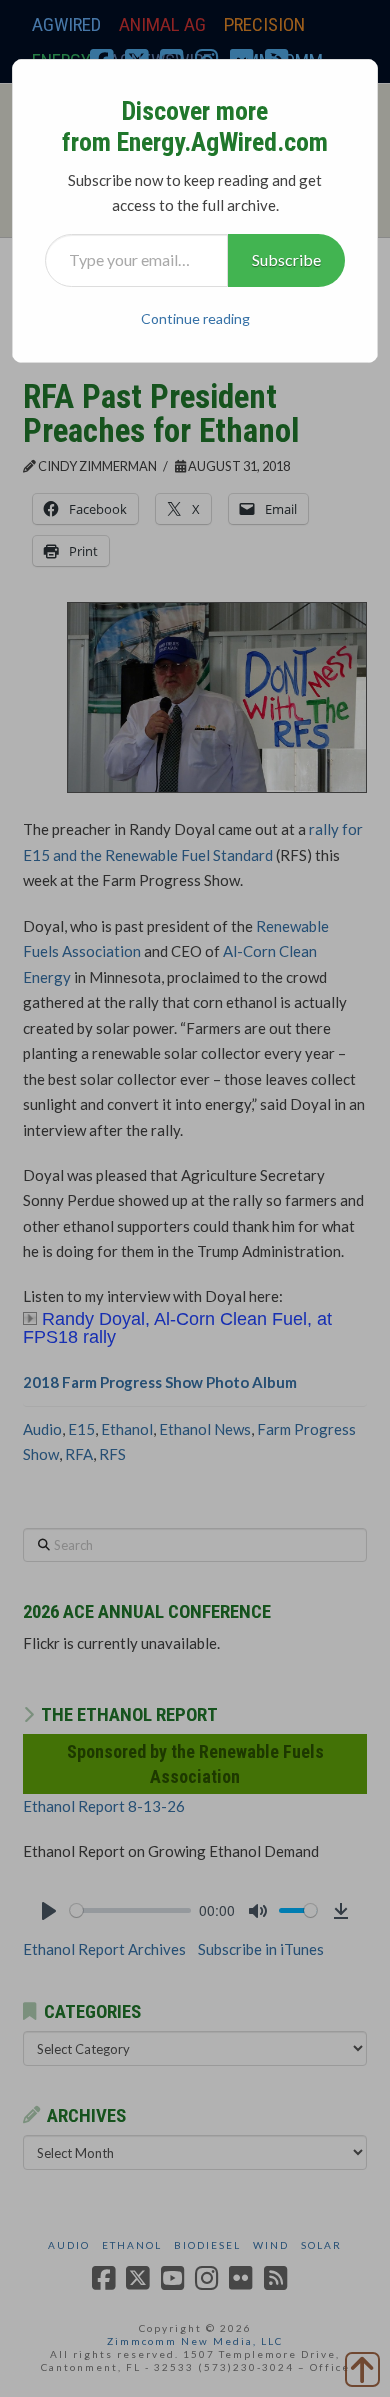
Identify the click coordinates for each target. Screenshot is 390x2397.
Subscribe (286, 259)
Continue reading (195, 318)
